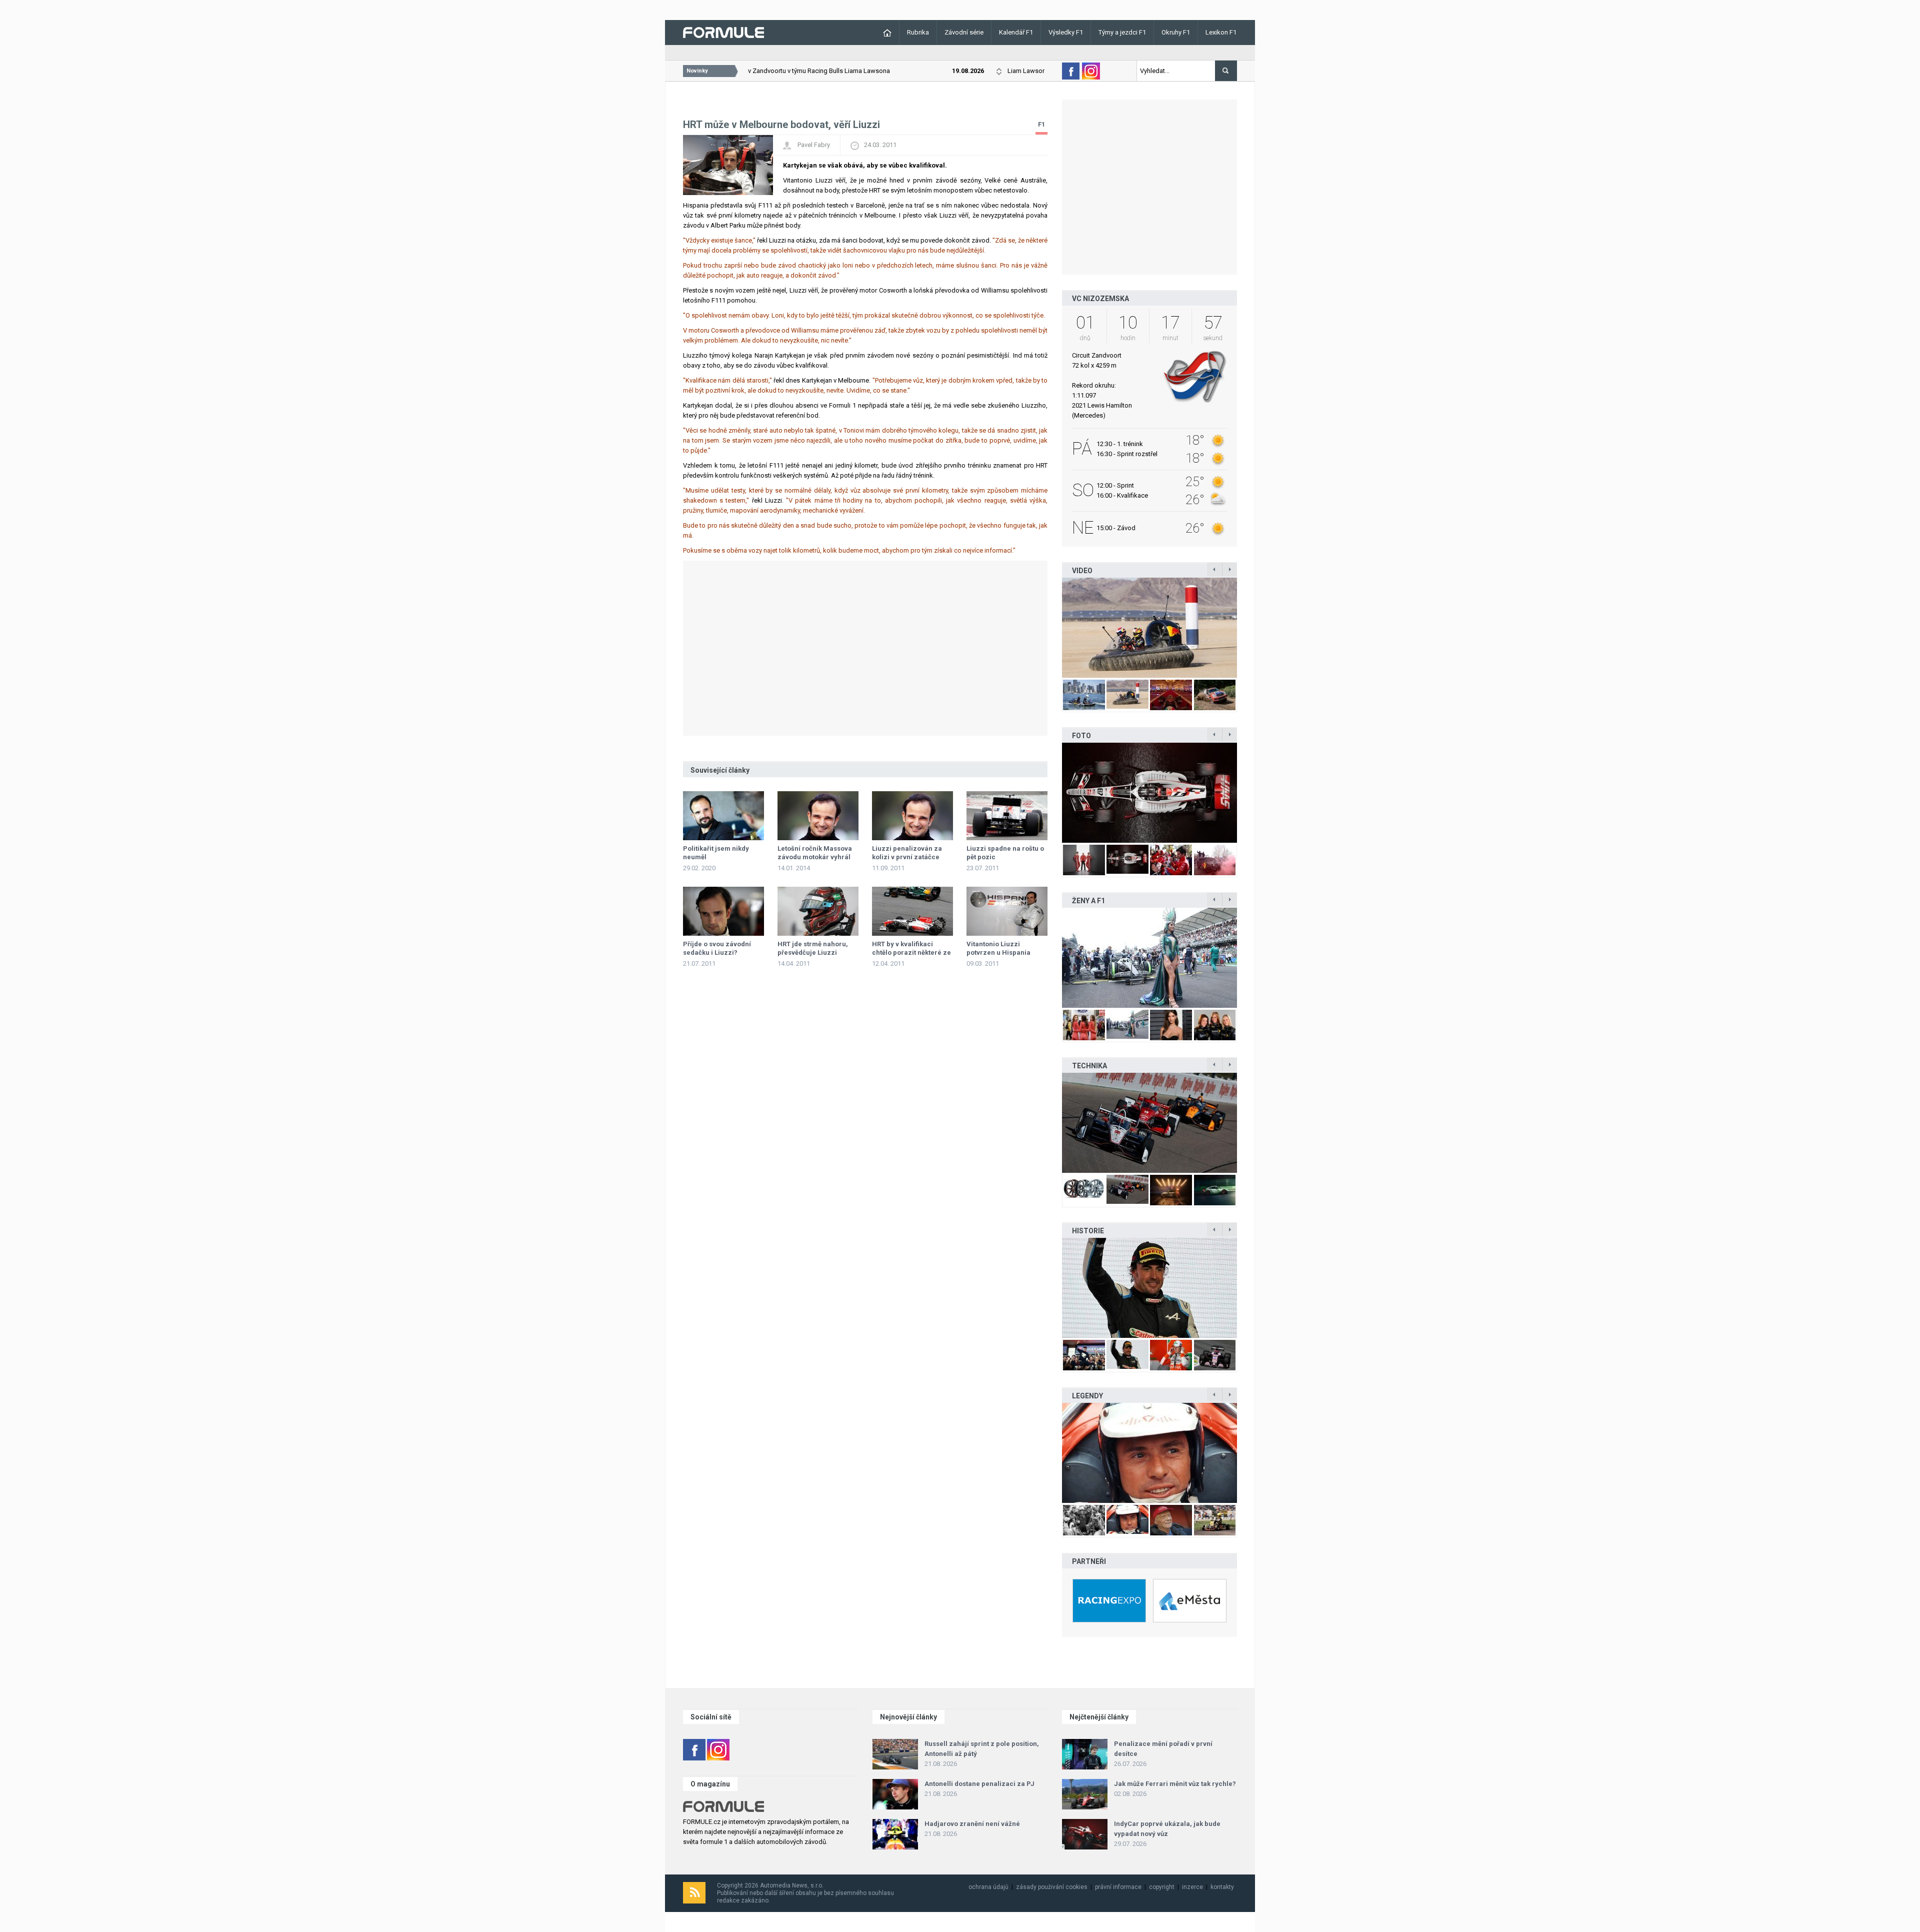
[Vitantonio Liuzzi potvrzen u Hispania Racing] (1007, 911)
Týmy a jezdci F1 (1122, 32)
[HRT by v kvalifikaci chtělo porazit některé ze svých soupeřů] (912, 911)
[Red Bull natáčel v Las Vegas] (1171, 628)
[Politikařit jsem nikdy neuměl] (723, 816)
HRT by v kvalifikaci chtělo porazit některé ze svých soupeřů (911, 952)
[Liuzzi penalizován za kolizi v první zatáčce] (912, 816)
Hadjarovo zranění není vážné (972, 1824)
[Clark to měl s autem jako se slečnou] (1149, 1453)
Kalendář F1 (1016, 32)
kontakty (1222, 1887)
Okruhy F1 (1176, 32)
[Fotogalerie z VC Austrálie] (1215, 793)
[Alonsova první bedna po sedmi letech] (1149, 1288)
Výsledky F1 (1066, 32)
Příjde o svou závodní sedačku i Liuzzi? (717, 948)
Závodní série (964, 32)
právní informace (1118, 1887)
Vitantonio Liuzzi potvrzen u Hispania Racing (998, 952)
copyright (1162, 1887)
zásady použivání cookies (1052, 1887)
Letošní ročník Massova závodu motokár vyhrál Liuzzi (815, 857)
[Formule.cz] (723, 32)
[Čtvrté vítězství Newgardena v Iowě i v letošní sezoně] (1149, 1123)
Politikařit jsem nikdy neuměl (716, 853)
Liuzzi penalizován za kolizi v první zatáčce (907, 853)
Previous (1051, 628)
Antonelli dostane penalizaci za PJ (979, 1784)
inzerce (1192, 1887)
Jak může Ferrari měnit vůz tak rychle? (1175, 1784)
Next (1247, 628)
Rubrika (918, 32)
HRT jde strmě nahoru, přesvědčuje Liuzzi (813, 948)
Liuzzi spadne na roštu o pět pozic (1005, 853)
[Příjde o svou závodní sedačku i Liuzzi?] (723, 911)
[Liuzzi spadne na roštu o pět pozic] (1007, 816)
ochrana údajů (988, 1887)
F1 (1041, 124)
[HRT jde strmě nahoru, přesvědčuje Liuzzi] (818, 911)
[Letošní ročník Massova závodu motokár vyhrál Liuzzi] (818, 816)
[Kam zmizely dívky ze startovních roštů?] (1149, 958)
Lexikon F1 (1221, 32)
